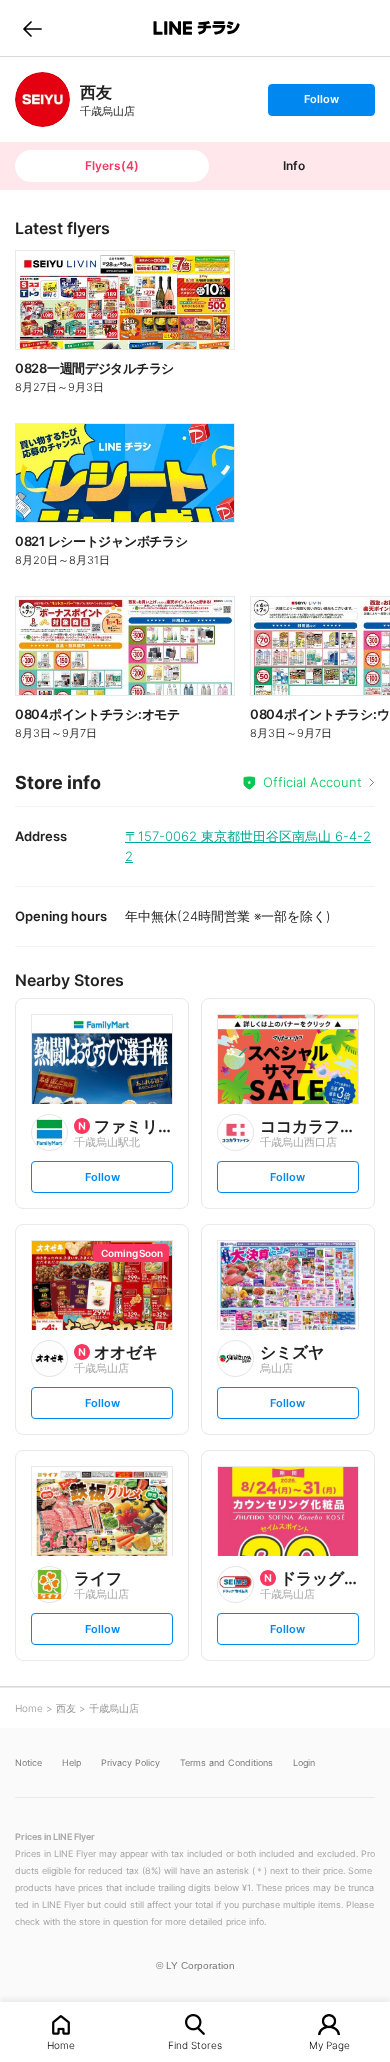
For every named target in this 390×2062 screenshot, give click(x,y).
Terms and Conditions (226, 1762)
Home (61, 2044)
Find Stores (195, 2044)
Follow (321, 103)
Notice (28, 1762)
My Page (329, 2044)
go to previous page (32, 28)
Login (304, 1762)
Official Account (312, 782)
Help (71, 1762)
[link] (42, 99)
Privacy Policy (130, 1762)
